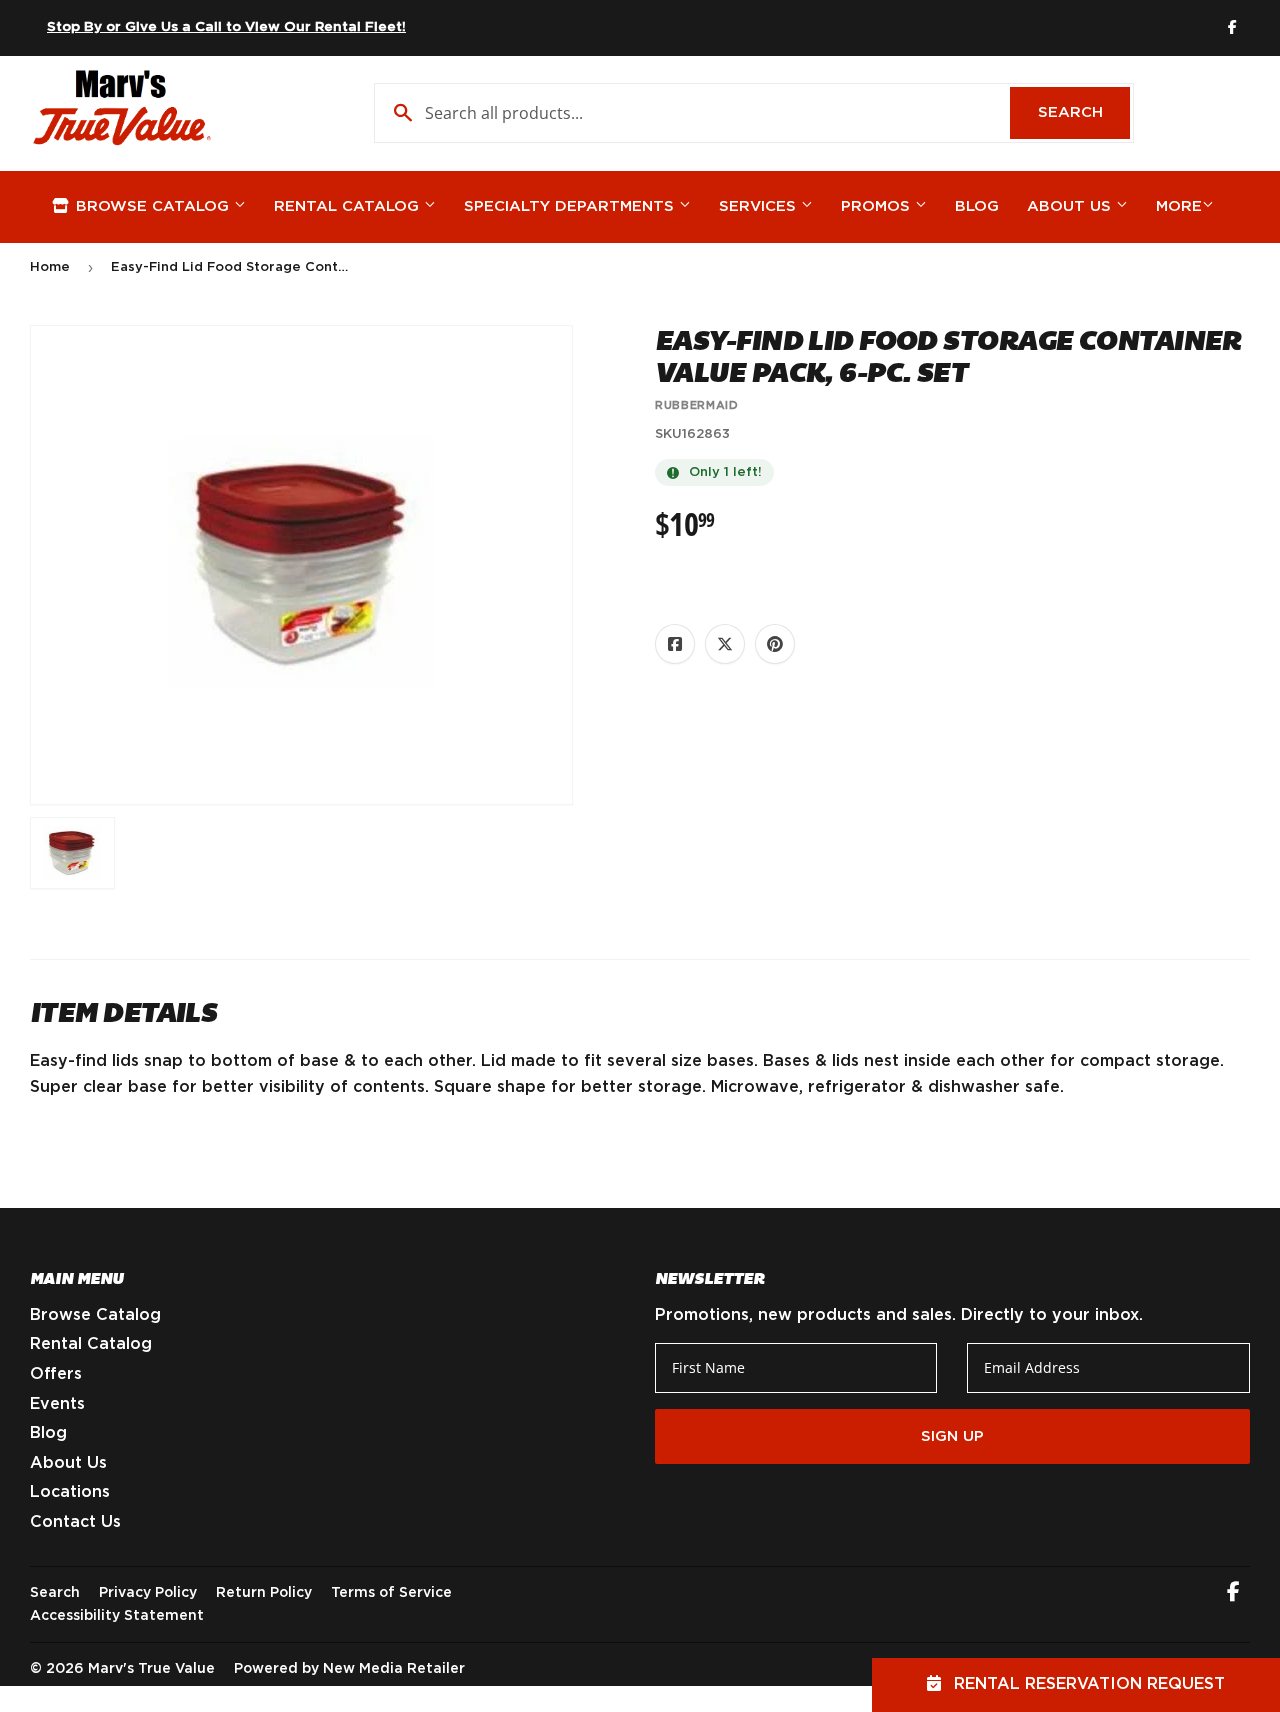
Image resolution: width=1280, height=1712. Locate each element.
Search (1084, 112)
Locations (70, 1492)
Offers (56, 1374)
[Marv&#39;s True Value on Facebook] (1233, 1594)
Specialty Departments (571, 206)
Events (57, 1404)
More (1179, 206)
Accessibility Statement (117, 1616)
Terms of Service (391, 1593)
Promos (878, 206)
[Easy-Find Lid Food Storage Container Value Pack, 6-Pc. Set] (72, 853)
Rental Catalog (349, 206)
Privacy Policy (148, 1593)
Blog (977, 206)
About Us (1071, 206)
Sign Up (952, 1436)
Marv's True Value (151, 1669)
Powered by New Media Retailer (349, 1669)
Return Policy (264, 1593)
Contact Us (75, 1522)
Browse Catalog (152, 206)
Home (50, 267)
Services (760, 206)
